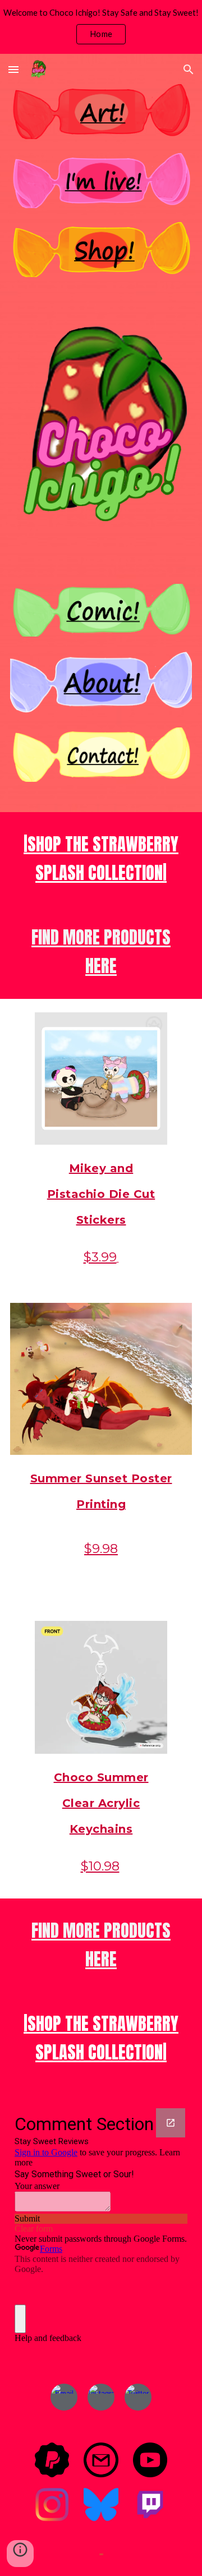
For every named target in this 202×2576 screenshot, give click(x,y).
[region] (101, 27)
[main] (101, 859)
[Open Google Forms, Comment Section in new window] (171, 2123)
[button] (13, 69)
